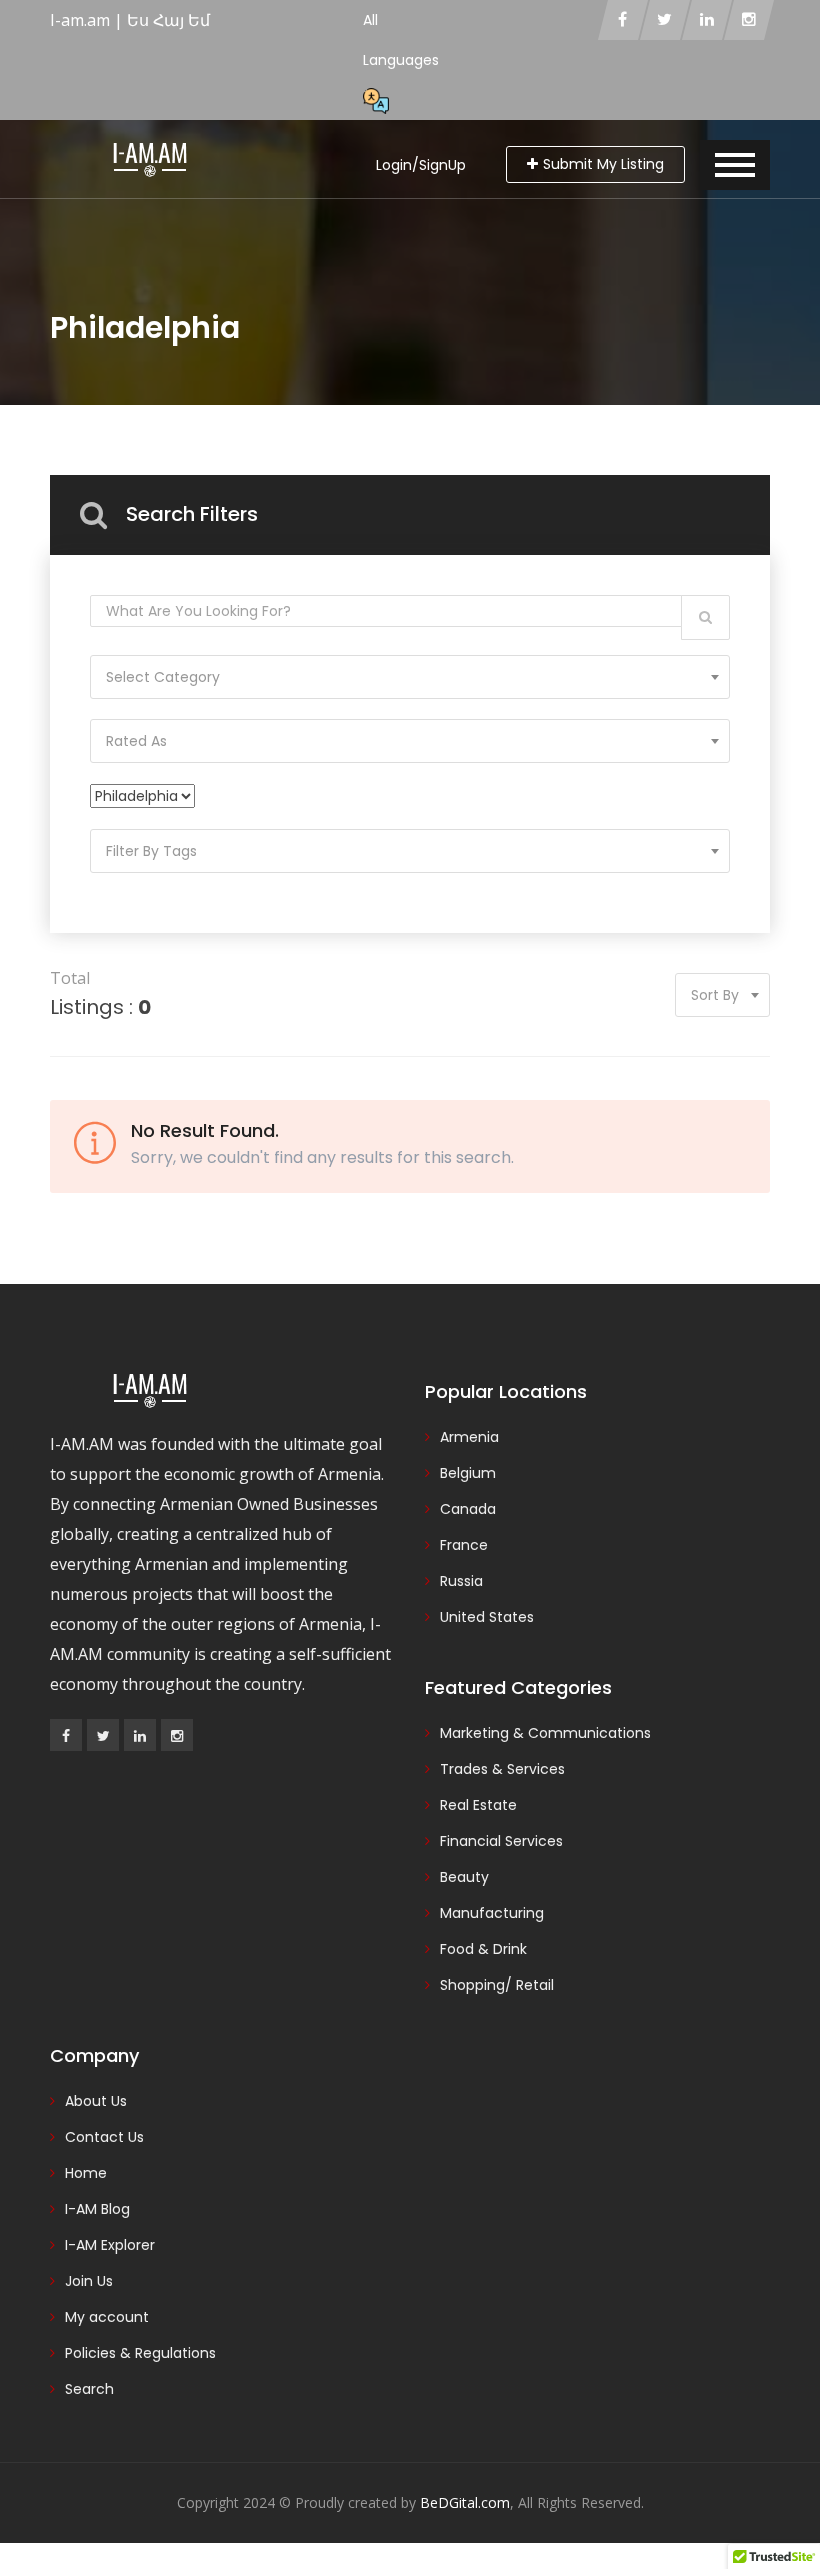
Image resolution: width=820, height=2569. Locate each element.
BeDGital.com (465, 2502)
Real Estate (478, 1805)
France (464, 1545)
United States (487, 1617)
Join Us (89, 2281)
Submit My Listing (603, 164)
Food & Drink (483, 1949)
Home (86, 2173)
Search (89, 2389)
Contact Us (104, 2137)
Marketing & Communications (545, 1733)
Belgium (468, 1473)
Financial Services (501, 1841)
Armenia (469, 1437)
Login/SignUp (421, 165)
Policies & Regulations (140, 2353)
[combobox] (410, 677)
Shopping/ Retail (497, 1985)
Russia (461, 1581)
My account (107, 2317)
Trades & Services (502, 1769)
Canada (468, 1509)
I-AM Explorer (110, 2245)
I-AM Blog (97, 2209)
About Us (96, 2101)
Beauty (464, 1877)
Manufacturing (492, 1913)
